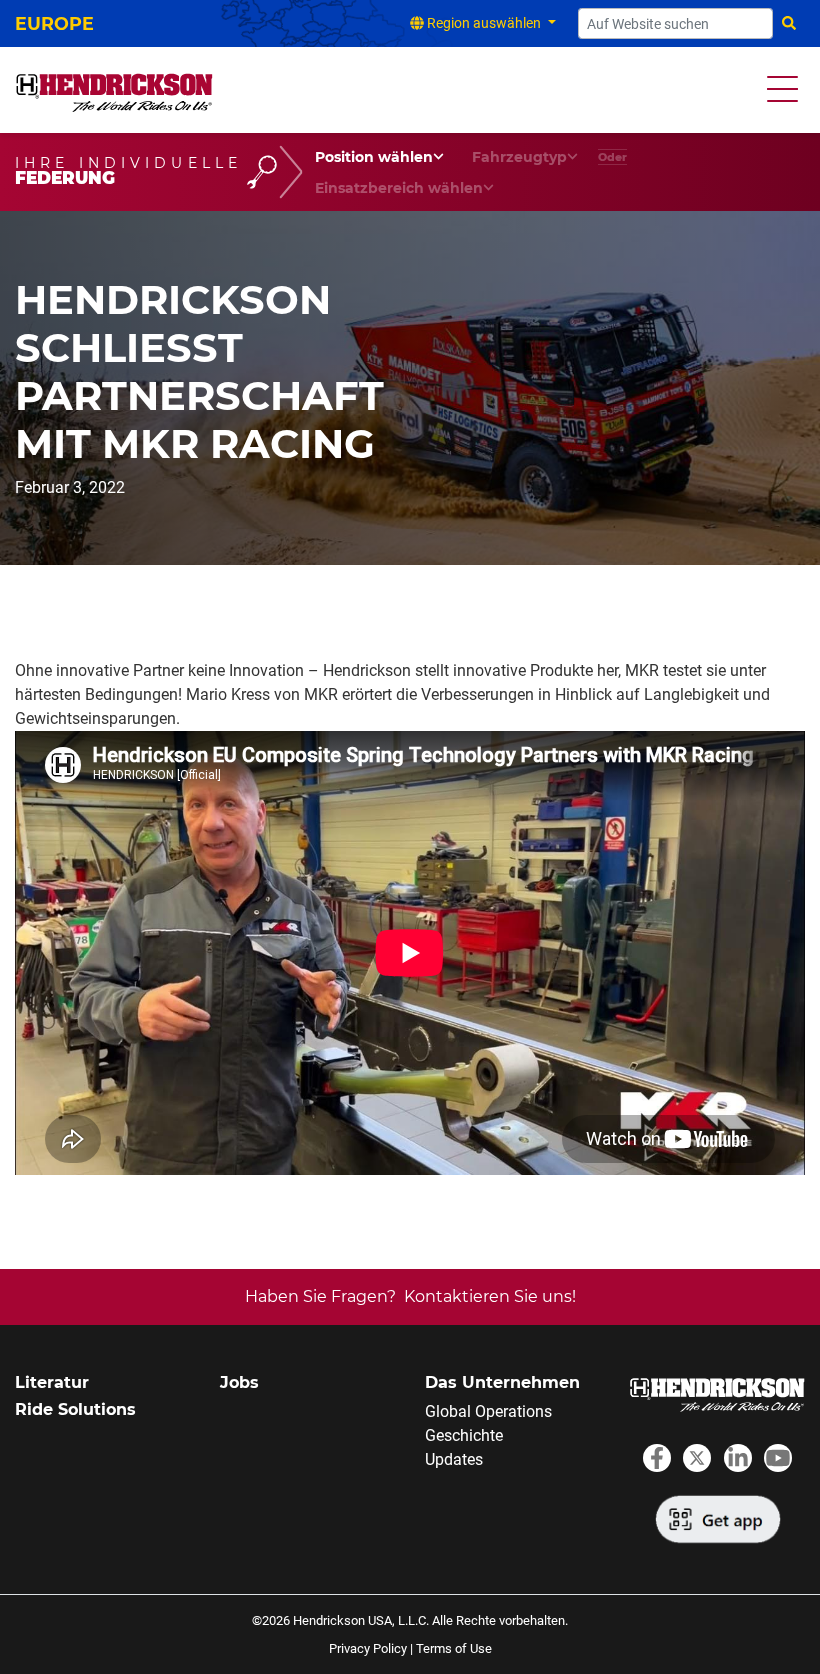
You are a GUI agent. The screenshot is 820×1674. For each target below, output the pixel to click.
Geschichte (464, 1435)
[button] (782, 89)
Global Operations (488, 1411)
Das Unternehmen (502, 1382)
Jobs (239, 1382)
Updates (454, 1459)
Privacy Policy (368, 1648)
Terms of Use (454, 1648)
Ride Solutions (75, 1409)
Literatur (52, 1382)
